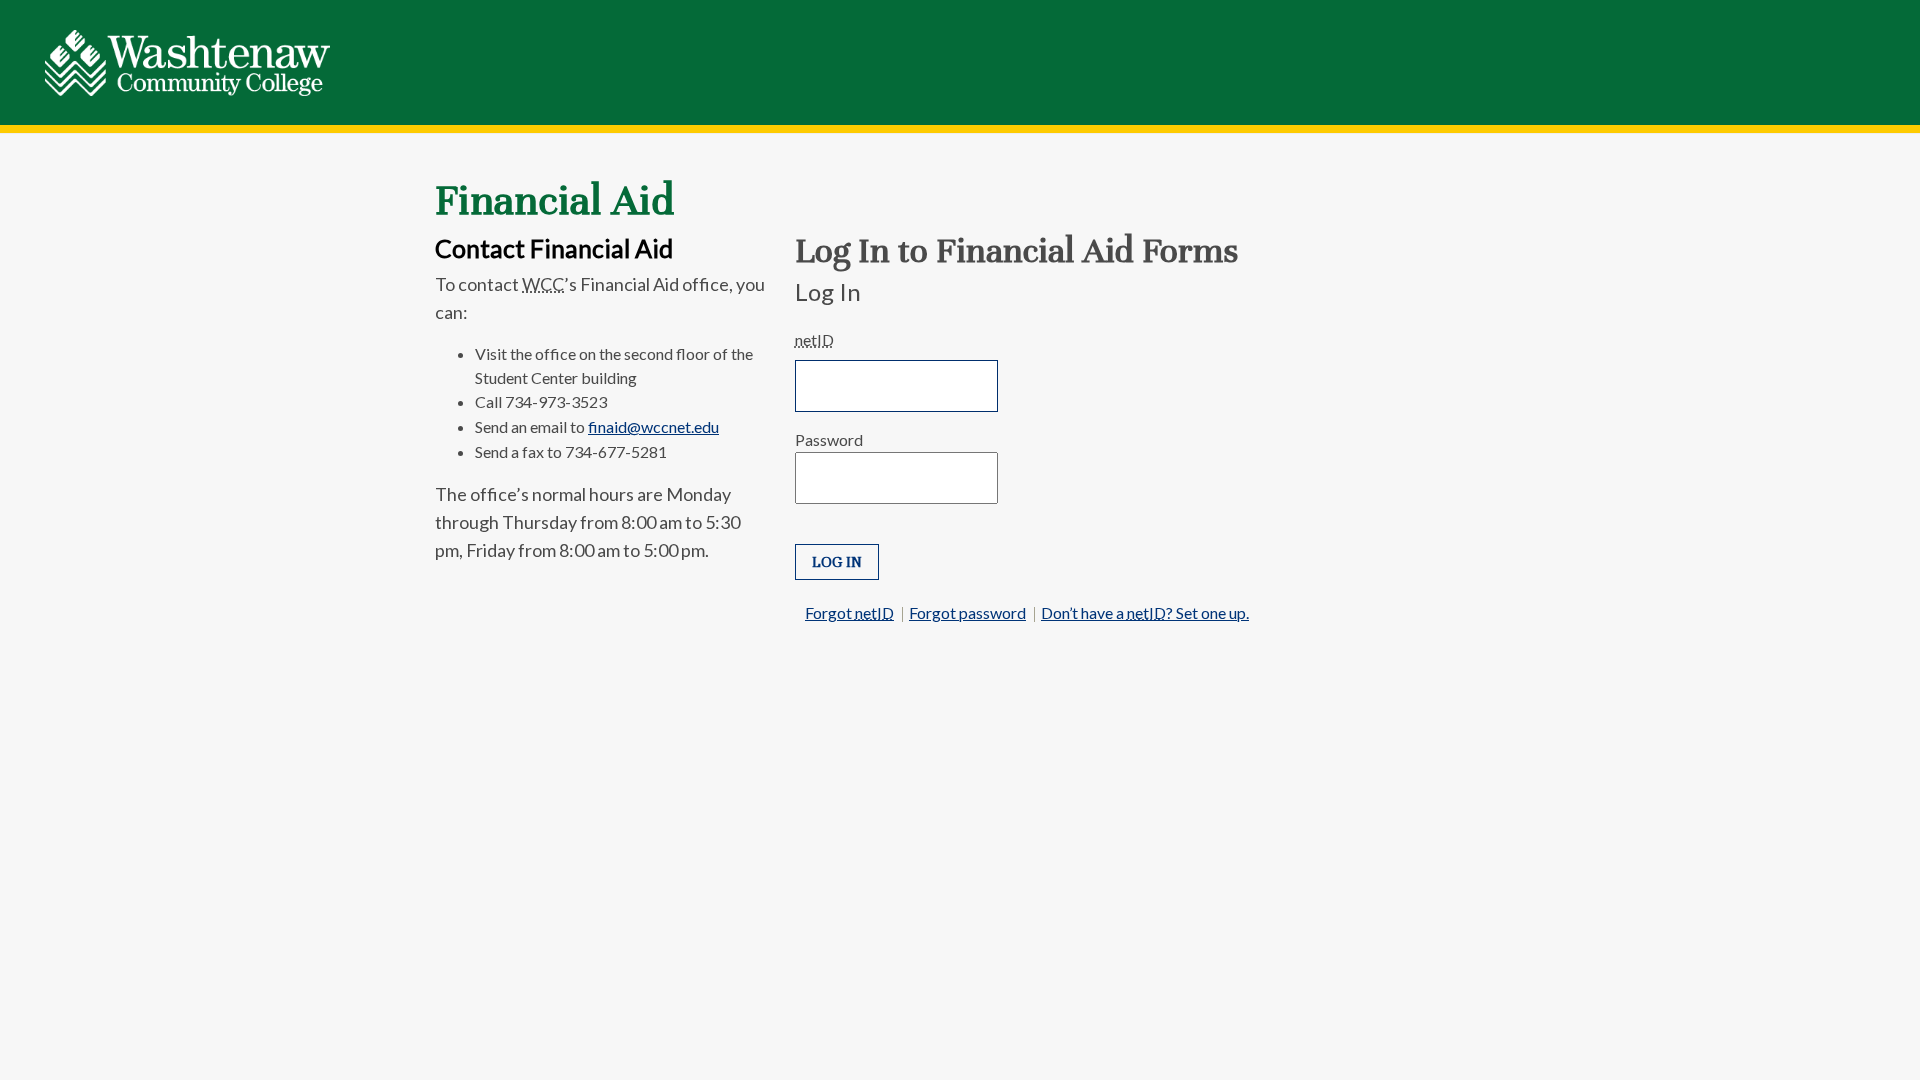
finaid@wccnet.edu (653, 426)
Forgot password (967, 612)
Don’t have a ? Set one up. (1145, 612)
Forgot (849, 612)
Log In (837, 562)
